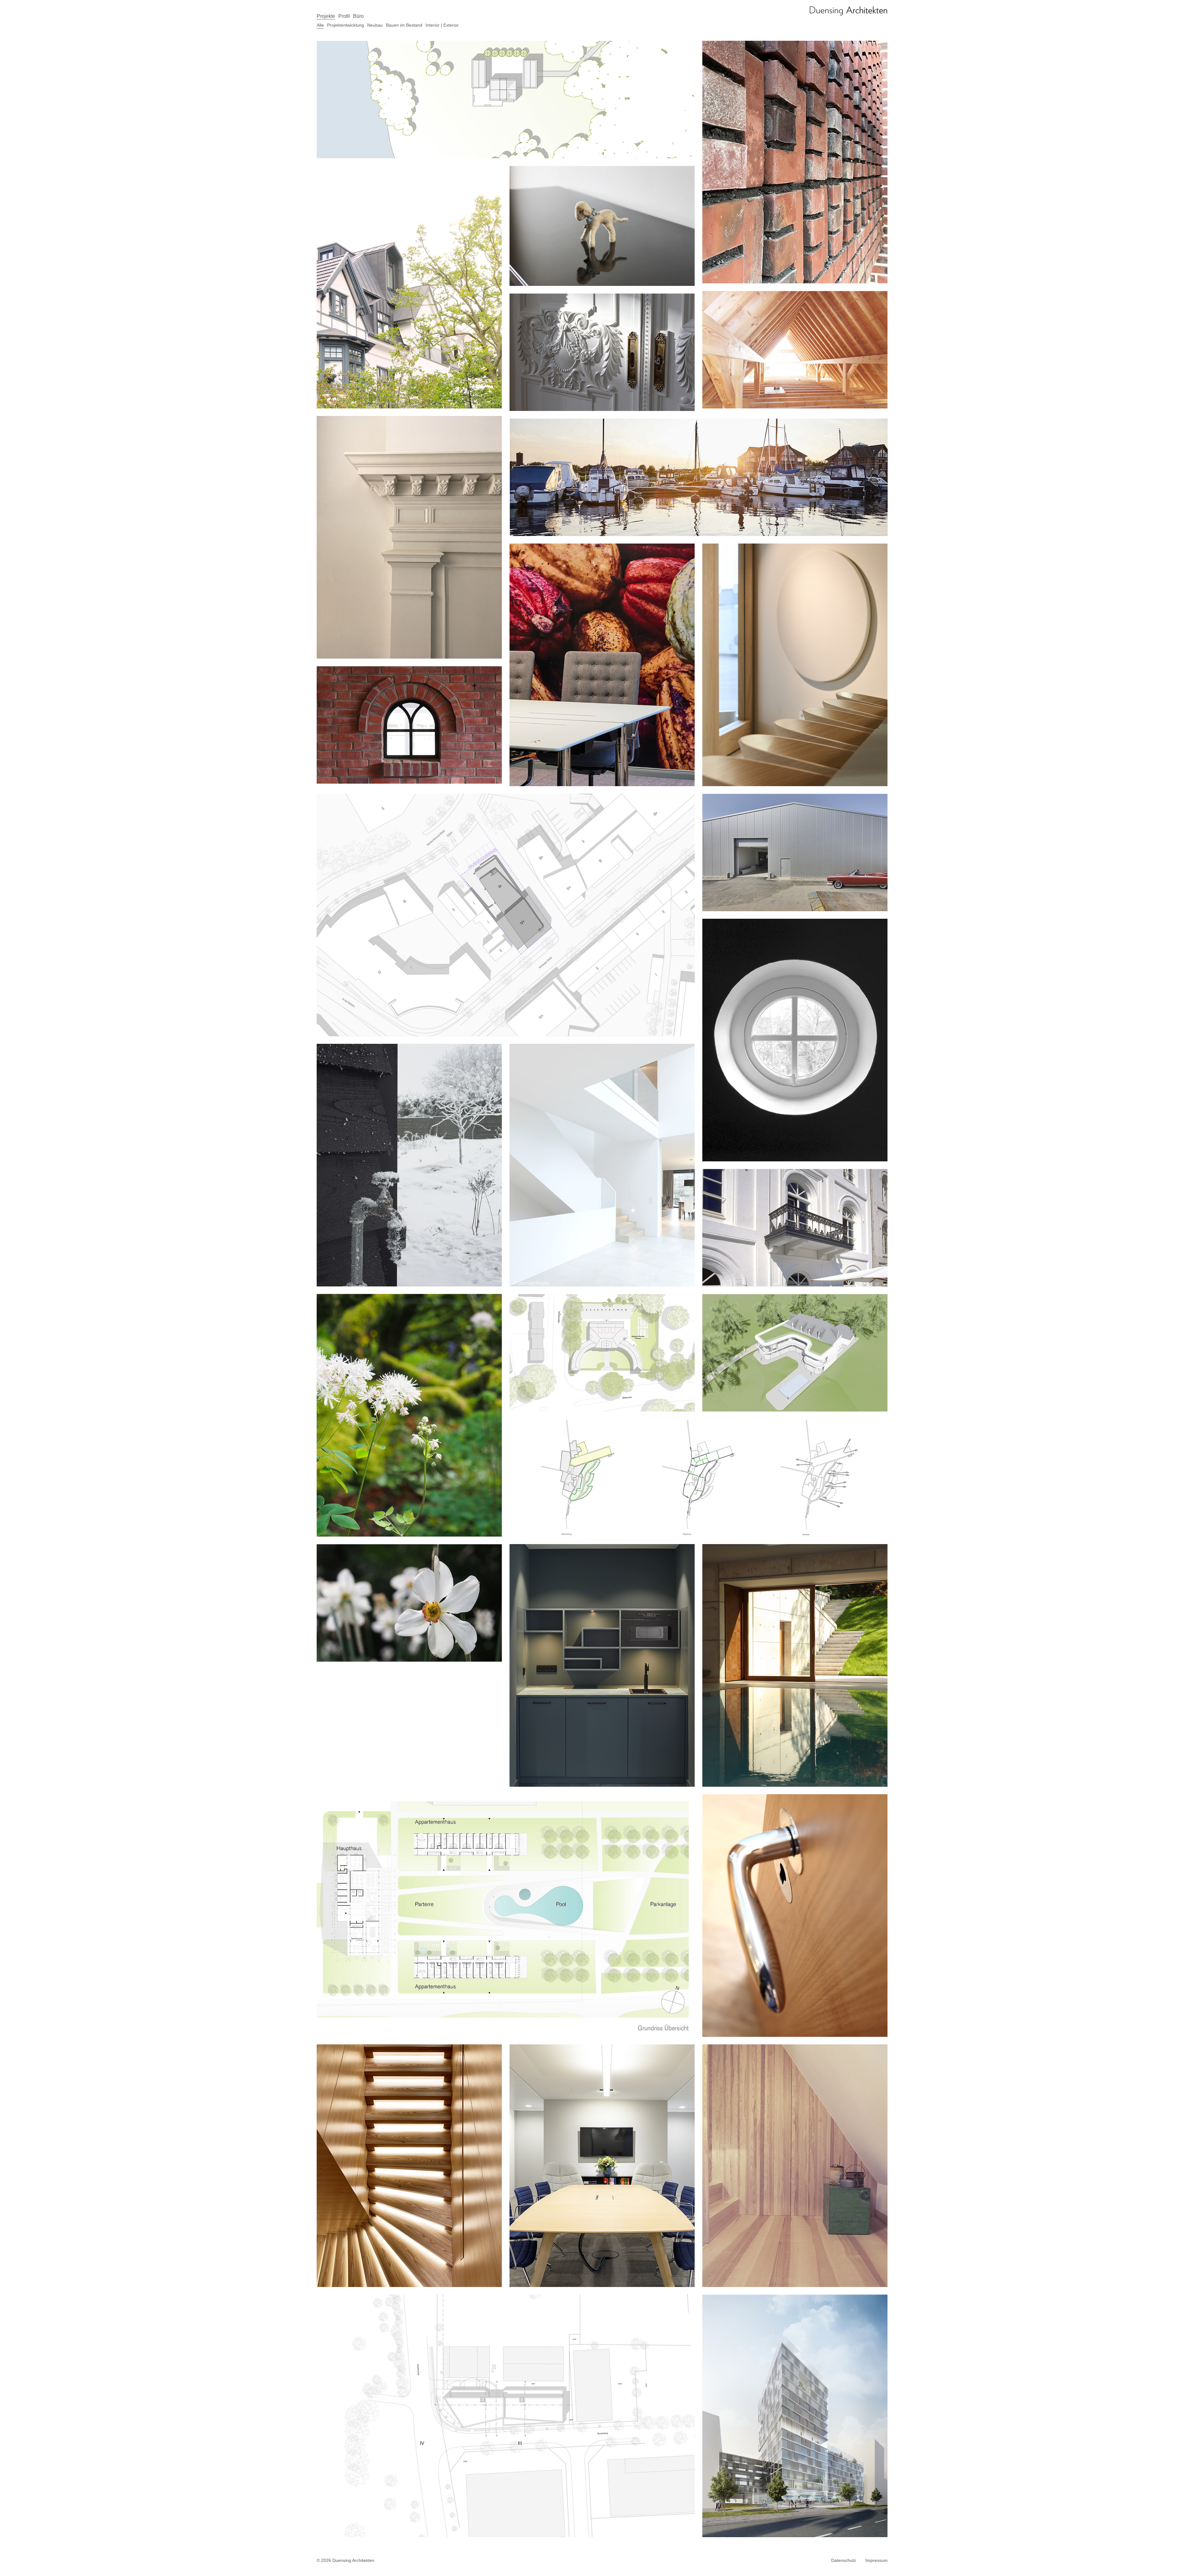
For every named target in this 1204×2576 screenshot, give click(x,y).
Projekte (326, 16)
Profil (344, 16)
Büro (358, 16)
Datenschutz (844, 2560)
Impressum (877, 2560)
